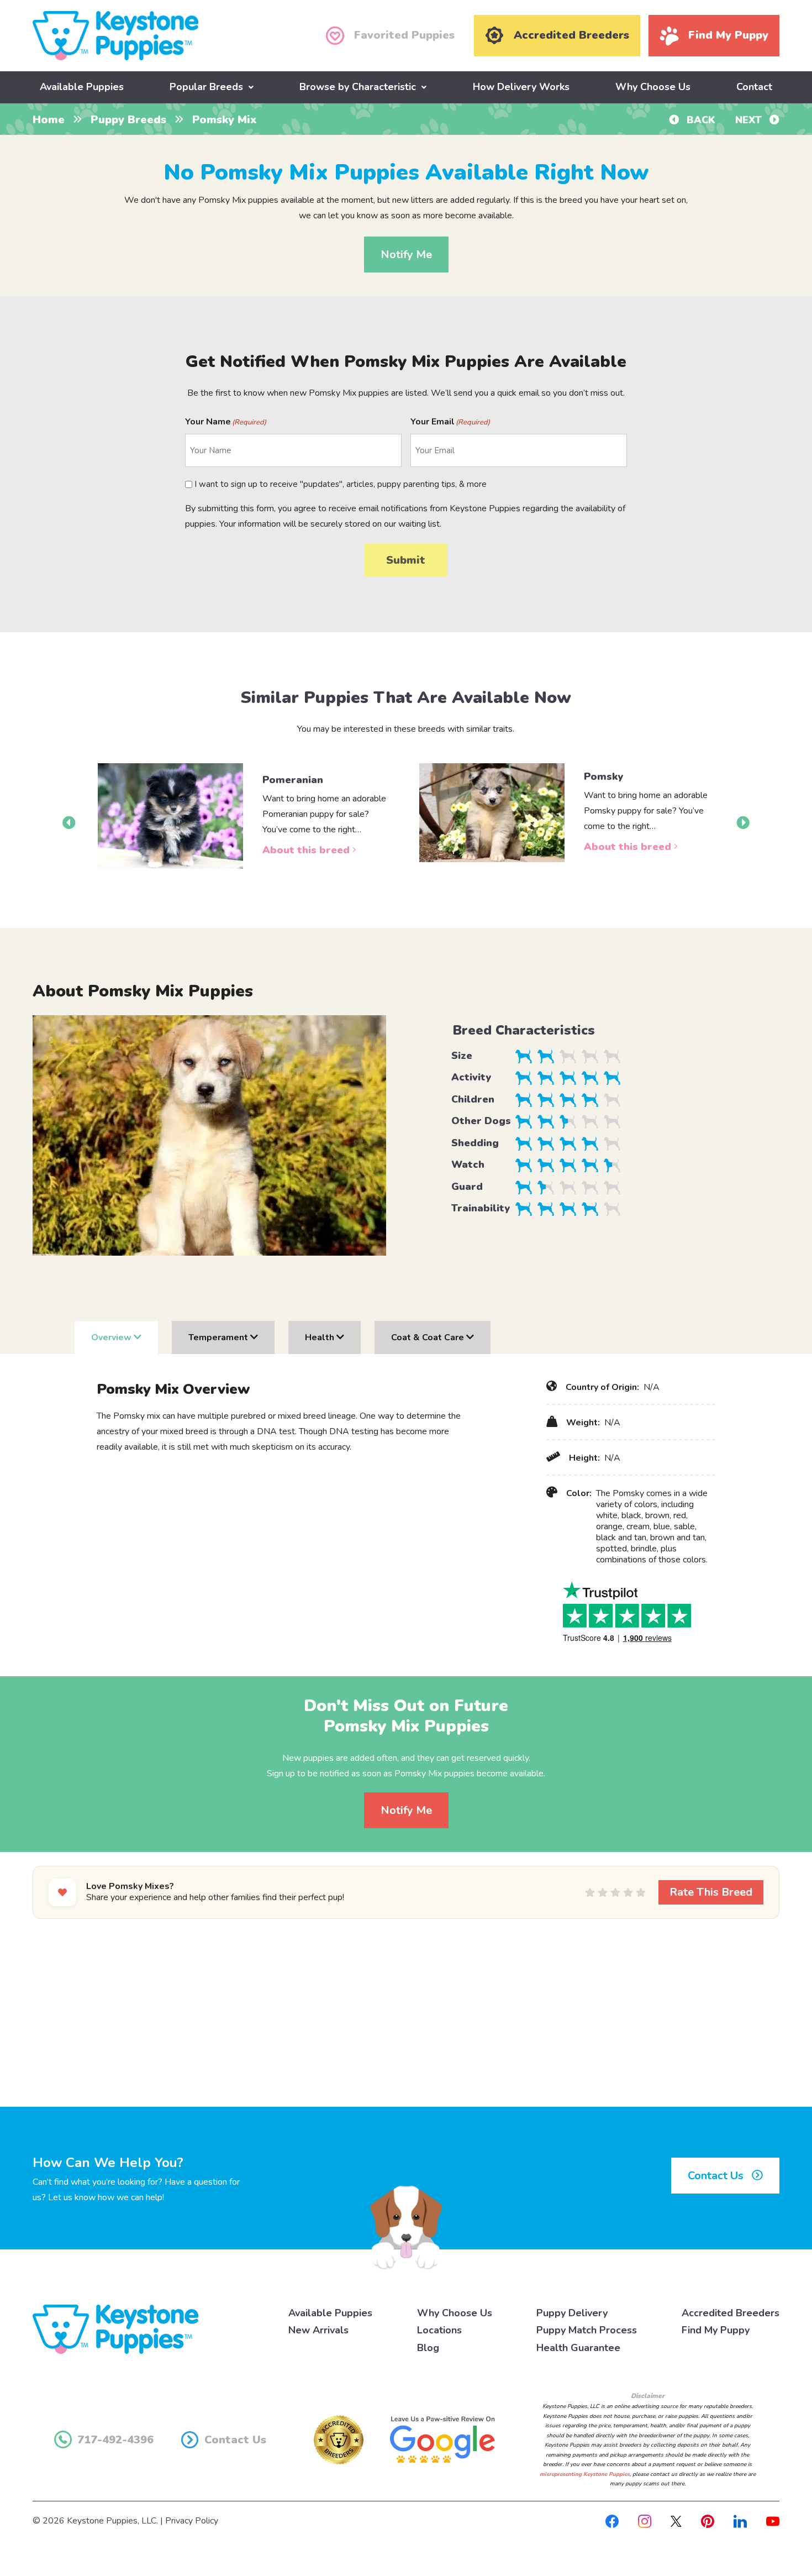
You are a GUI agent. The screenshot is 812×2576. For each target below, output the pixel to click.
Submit (406, 560)
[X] (676, 2521)
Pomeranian (293, 780)
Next (750, 120)
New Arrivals (318, 2330)
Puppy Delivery (572, 2313)
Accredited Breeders (731, 2313)
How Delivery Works (521, 87)
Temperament (219, 1337)
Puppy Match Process (587, 2330)
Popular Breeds (206, 87)
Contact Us (717, 2176)
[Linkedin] (740, 2521)
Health (321, 1337)
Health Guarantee (578, 2348)
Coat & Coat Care (429, 1337)
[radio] (590, 1892)
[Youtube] (773, 2521)
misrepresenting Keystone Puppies (585, 2474)
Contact (754, 87)
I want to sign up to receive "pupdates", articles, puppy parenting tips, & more (341, 484)
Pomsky (603, 777)
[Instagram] (645, 2521)
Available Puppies (82, 87)
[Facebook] (612, 2521)
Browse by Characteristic (358, 87)
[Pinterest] (708, 2521)
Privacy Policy (192, 2521)
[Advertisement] (406, 2016)
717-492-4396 (115, 2440)
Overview (112, 1337)
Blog (428, 2348)
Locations (439, 2330)
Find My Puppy (716, 2330)
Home (49, 120)
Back (700, 120)
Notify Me (406, 255)
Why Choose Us (653, 87)
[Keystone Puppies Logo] (115, 2328)
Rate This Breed (711, 1892)
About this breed (307, 850)
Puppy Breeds (128, 120)
